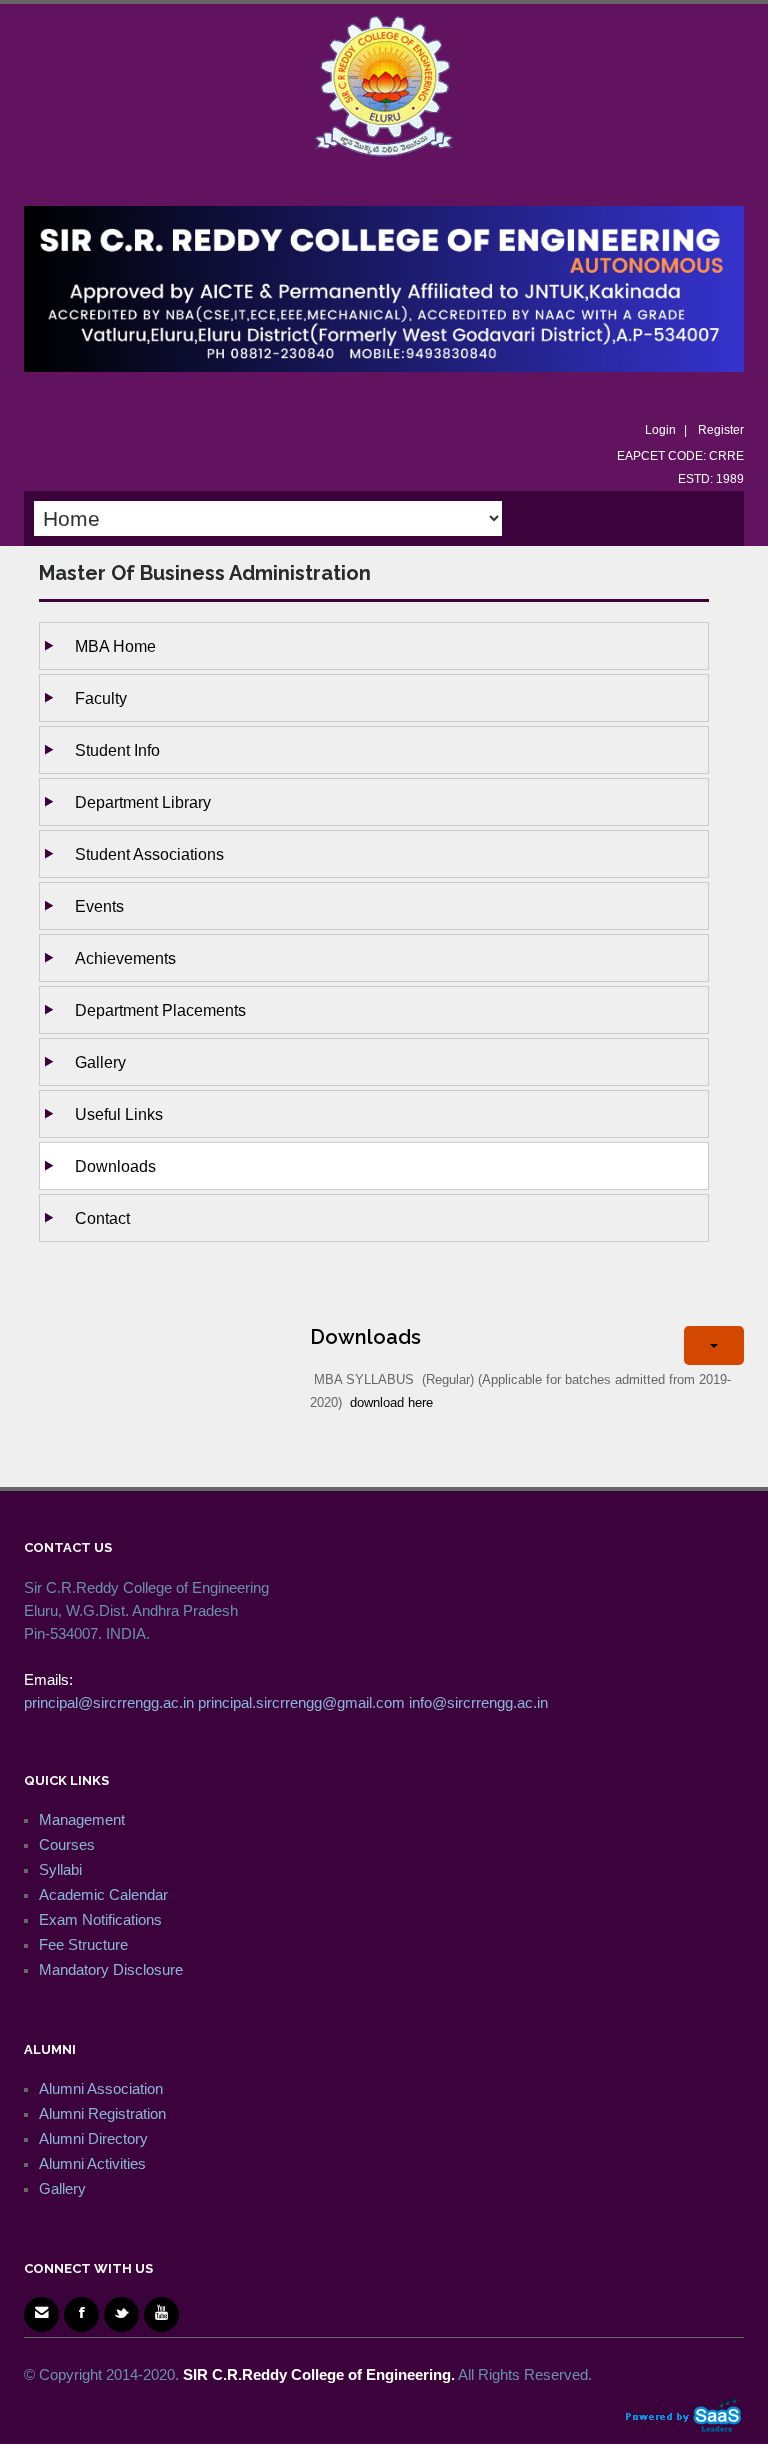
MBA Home (115, 646)
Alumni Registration (102, 2113)
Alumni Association (101, 2088)
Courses (67, 1844)
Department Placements (160, 1010)
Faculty (101, 698)
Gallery (100, 1062)
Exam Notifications (100, 1919)
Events (99, 906)
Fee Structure (83, 1944)
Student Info (117, 750)
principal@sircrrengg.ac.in (109, 1702)
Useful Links (119, 1114)
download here (391, 1402)
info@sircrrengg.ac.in (478, 1702)
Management (82, 1819)
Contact (102, 1218)
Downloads (115, 1166)
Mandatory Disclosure (111, 1969)
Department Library (143, 802)
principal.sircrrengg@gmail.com (301, 1702)
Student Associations (149, 854)
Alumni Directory (93, 2138)
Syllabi (60, 1869)
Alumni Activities (92, 2163)
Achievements (125, 958)
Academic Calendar (103, 1894)
